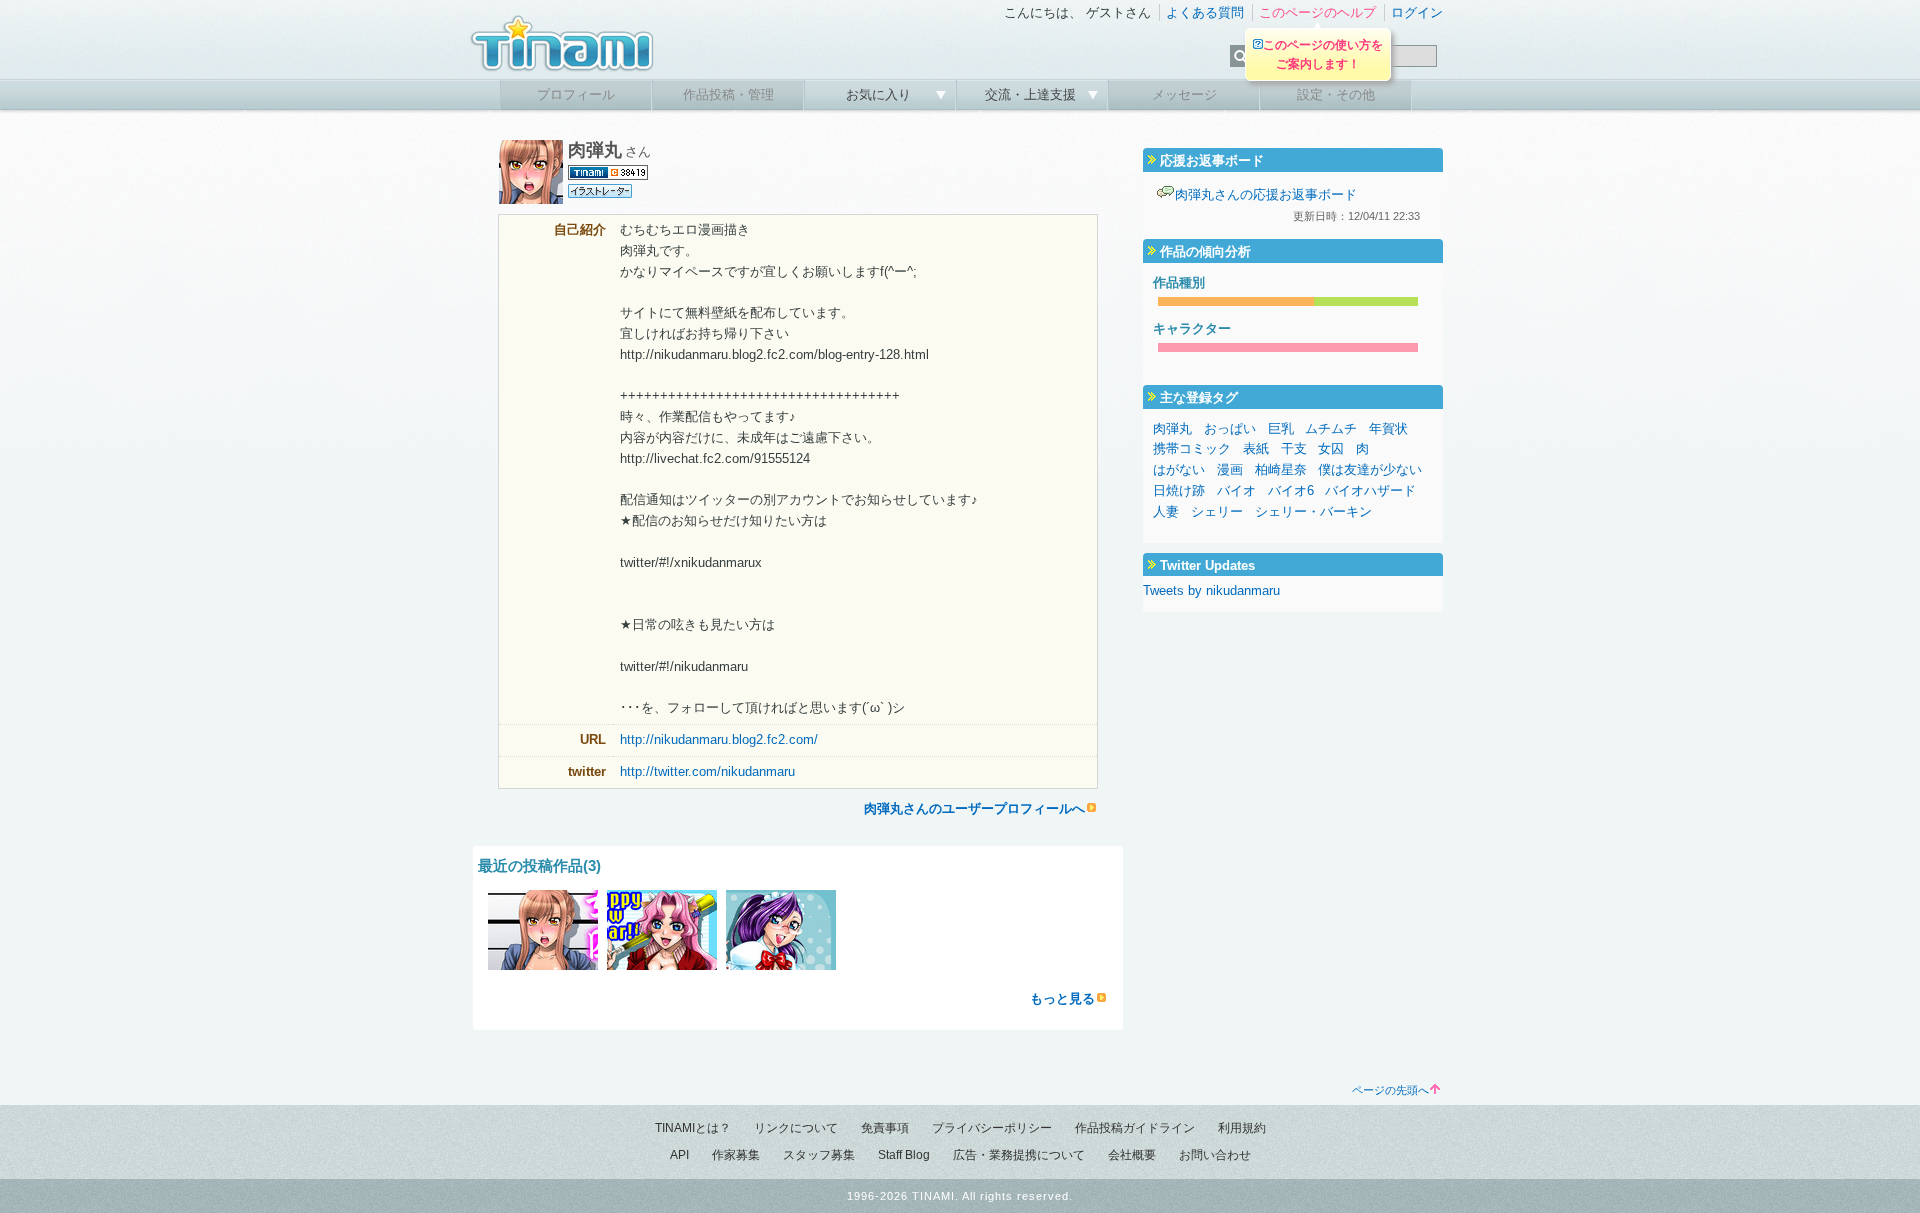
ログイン (1417, 12)
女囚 (1331, 448)
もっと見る (1062, 998)
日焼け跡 (1179, 490)
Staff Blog (904, 1155)
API (679, 1155)
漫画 (1230, 469)
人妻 (1166, 511)
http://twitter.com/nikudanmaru (707, 771)
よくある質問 (1205, 12)
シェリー (1217, 511)
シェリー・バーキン (1313, 511)
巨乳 (1281, 428)
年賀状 (1388, 428)
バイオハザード (1370, 490)
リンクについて (796, 1128)
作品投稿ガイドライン (1135, 1128)
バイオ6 (1291, 490)
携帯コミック (1192, 448)
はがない (1179, 469)
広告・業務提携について (1019, 1155)
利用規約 (1242, 1128)
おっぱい (1230, 428)
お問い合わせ (1215, 1155)
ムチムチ (1331, 428)
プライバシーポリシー (992, 1128)
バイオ (1236, 490)
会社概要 (1132, 1155)
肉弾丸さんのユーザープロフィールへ (974, 808)
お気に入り (880, 94)
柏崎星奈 (1281, 469)
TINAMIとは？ (693, 1128)
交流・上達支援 (1032, 94)
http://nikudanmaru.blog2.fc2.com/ (719, 739)
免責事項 (885, 1128)
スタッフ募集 (819, 1155)
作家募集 (736, 1155)
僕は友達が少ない (1370, 469)
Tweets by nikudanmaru (1211, 590)
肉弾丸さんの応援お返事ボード (1266, 194)
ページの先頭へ (1390, 1090)
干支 (1294, 448)
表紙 (1256, 448)
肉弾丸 (1172, 428)
